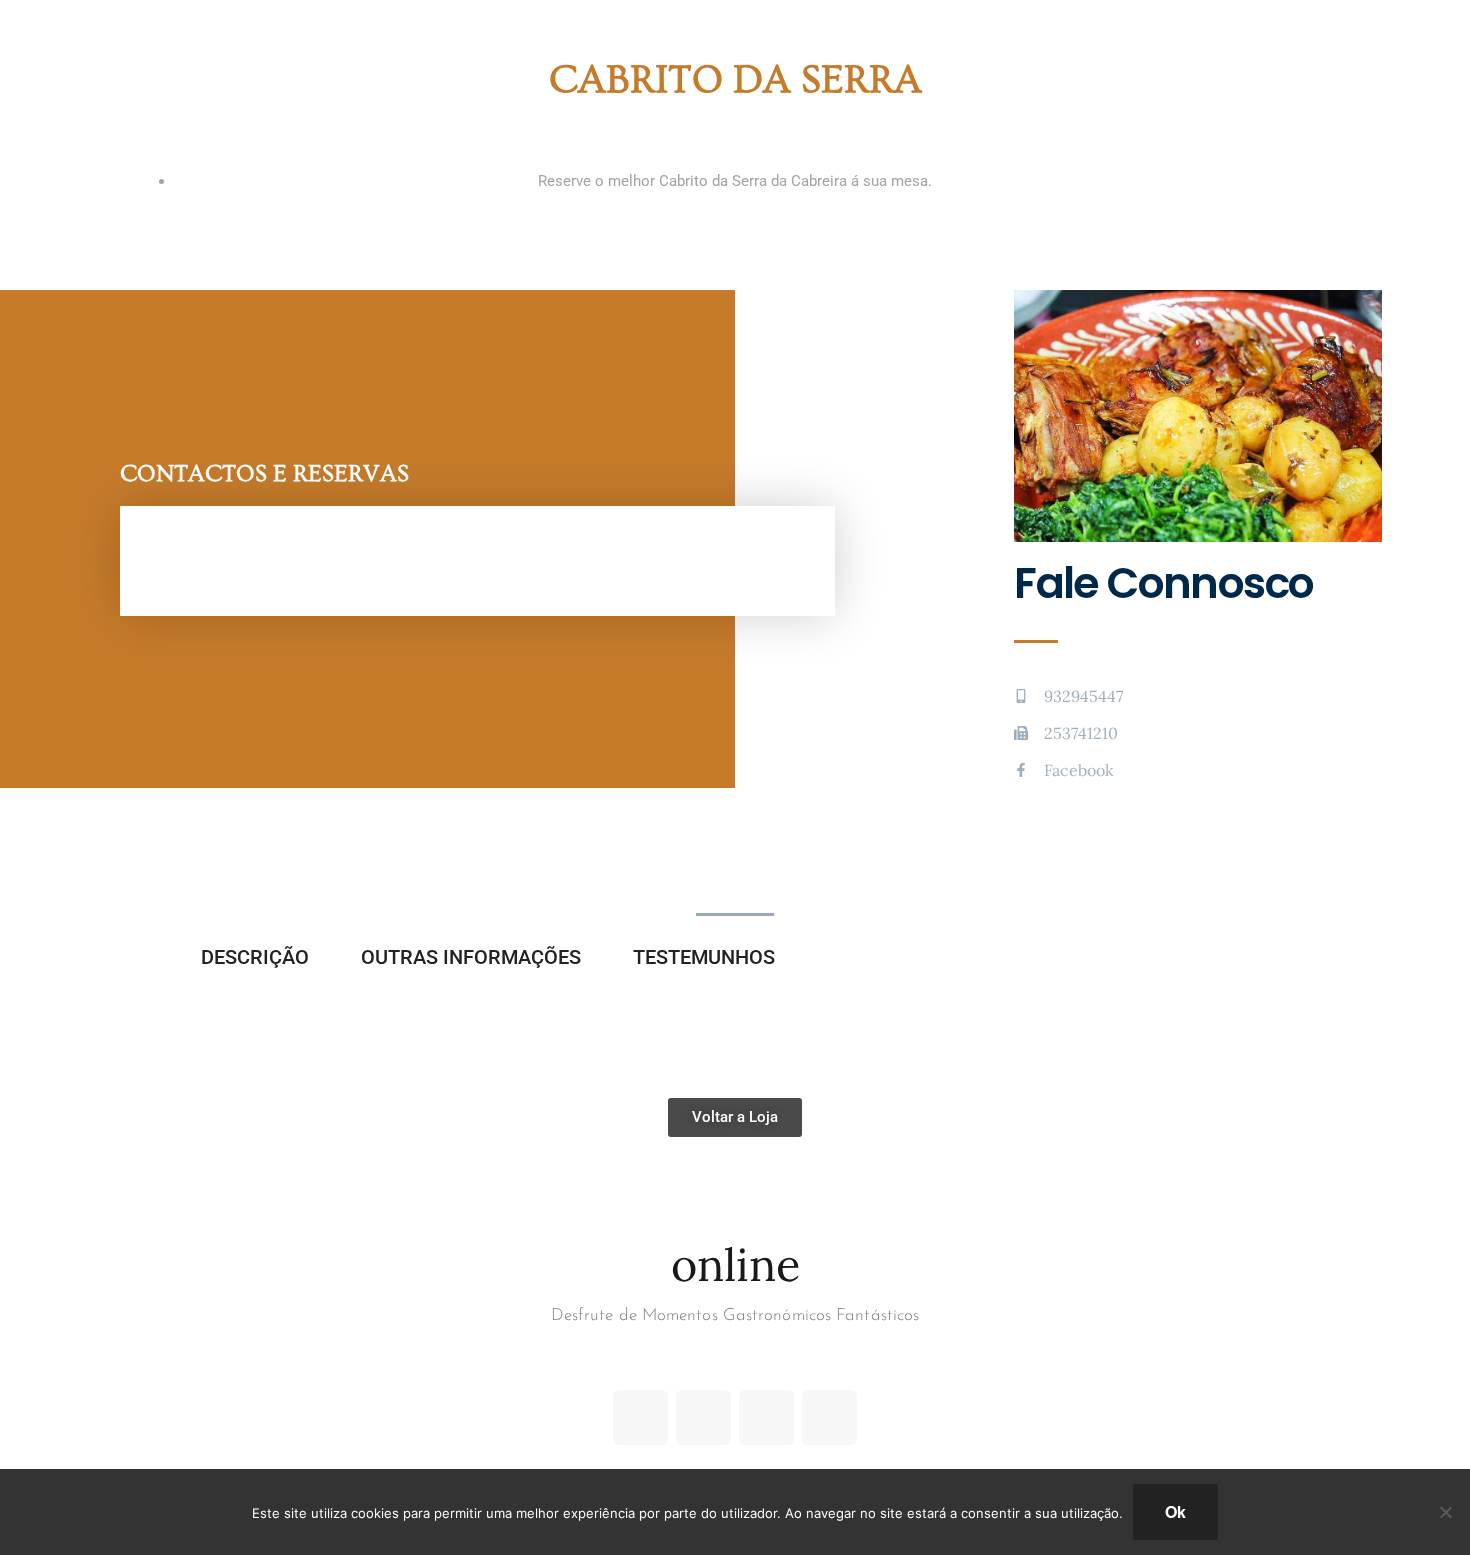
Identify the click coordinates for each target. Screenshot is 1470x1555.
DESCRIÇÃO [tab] (255, 957)
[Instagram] (766, 1417)
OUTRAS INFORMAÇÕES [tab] (471, 957)
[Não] (1445, 1512)
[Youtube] (829, 1417)
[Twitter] (703, 1417)
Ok (1175, 1511)
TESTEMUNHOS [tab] (704, 957)
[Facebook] (640, 1417)
